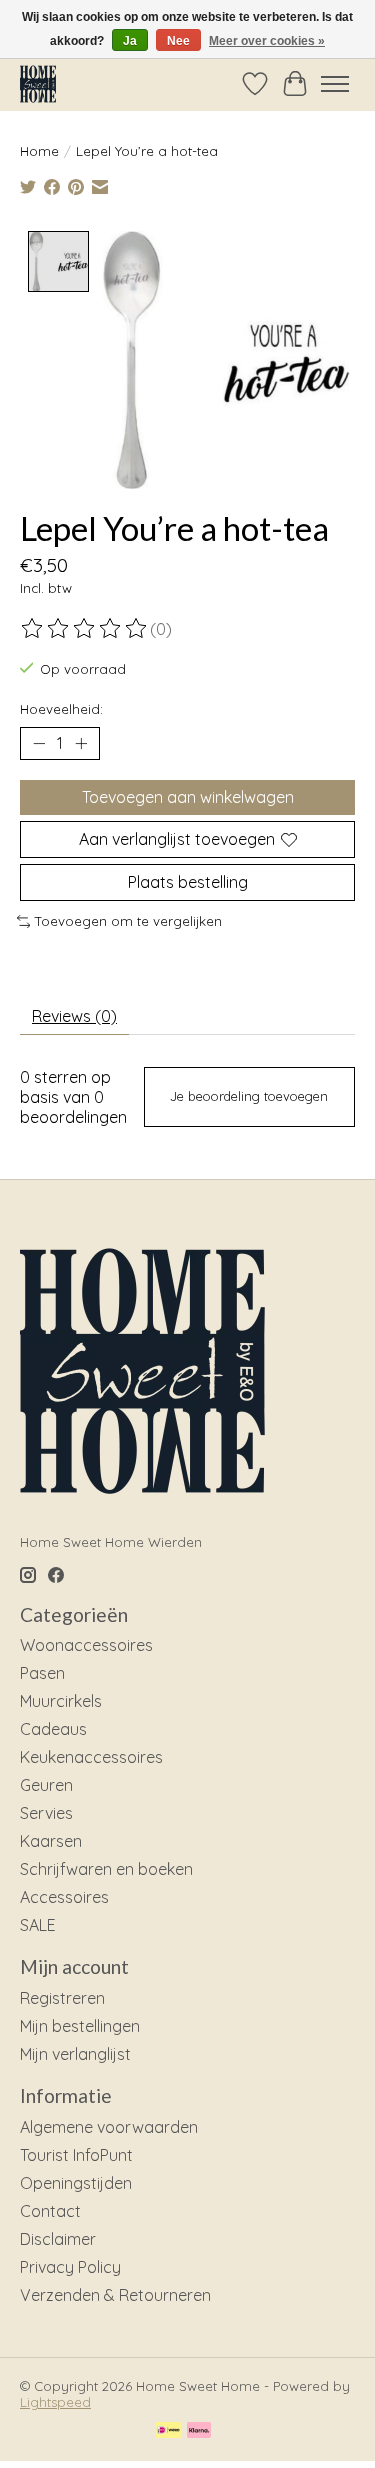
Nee (178, 41)
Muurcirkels (61, 1701)
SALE (38, 1925)
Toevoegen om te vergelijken (128, 921)
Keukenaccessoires (91, 1757)
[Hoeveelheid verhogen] (81, 743)
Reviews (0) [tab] (74, 1016)
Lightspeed (55, 2402)
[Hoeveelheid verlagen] (39, 743)
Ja (130, 41)
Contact (50, 2211)
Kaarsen (51, 1841)
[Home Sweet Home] (38, 83)
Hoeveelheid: (61, 709)
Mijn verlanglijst (75, 2054)
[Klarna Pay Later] (199, 2431)
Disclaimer (58, 2239)
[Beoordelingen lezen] (85, 629)
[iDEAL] (168, 2431)
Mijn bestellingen (80, 2026)
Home (39, 151)
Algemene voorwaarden (109, 2127)
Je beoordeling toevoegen (249, 1096)
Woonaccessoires (86, 1645)
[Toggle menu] (335, 84)
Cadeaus (53, 1729)
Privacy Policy (70, 2267)
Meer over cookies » (267, 41)
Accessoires (64, 1897)
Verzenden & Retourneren (115, 2295)
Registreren (62, 1998)
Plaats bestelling (188, 882)
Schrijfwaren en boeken (106, 1869)
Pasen (42, 1673)
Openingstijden (76, 2183)
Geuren (46, 1785)
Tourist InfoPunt (76, 2155)
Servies (46, 1813)
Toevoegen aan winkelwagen (188, 797)
